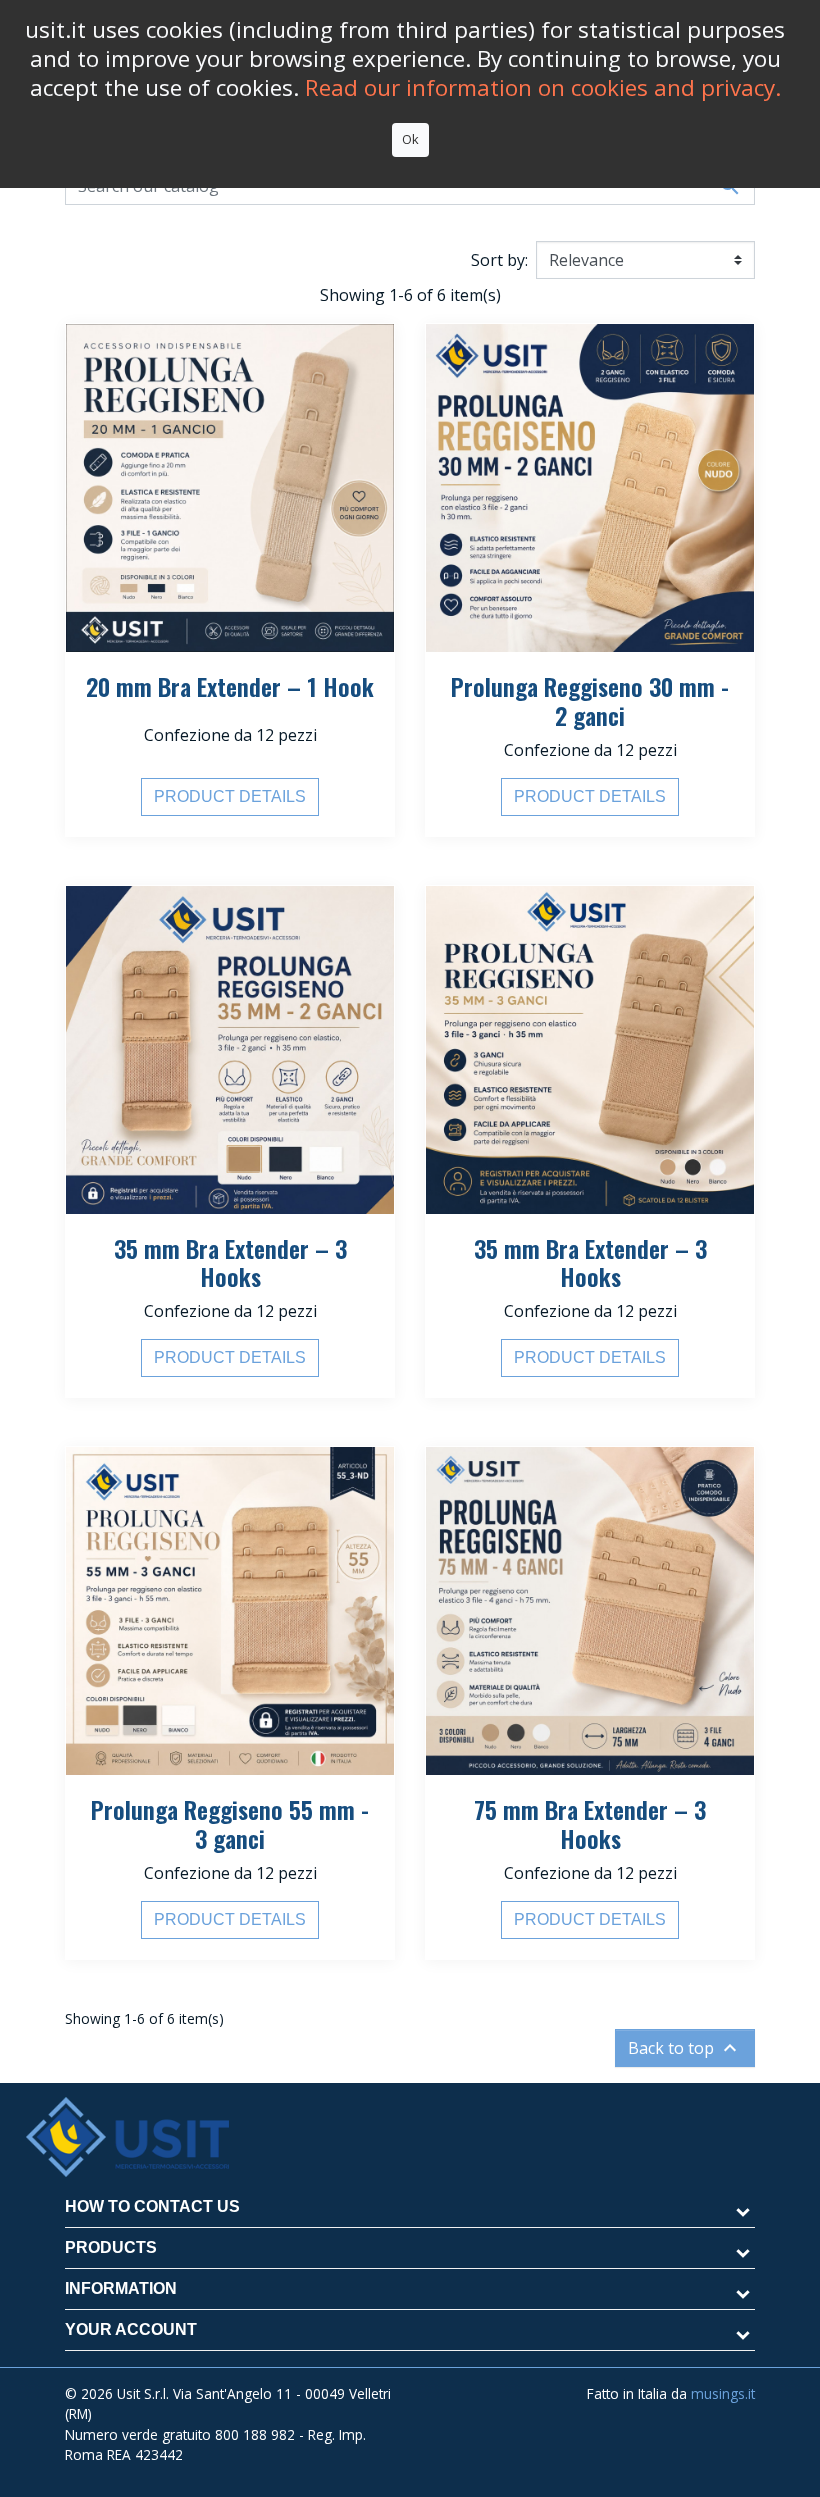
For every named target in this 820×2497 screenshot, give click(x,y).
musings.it (723, 2393)
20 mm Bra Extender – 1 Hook (230, 686)
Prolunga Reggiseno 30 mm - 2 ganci (590, 700)
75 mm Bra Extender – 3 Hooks (590, 1823)
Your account (131, 2329)
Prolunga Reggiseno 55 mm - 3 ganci (230, 1823)
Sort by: (499, 260)
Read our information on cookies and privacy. (543, 87)
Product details (230, 796)
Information (121, 2288)
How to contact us (152, 2206)
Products (111, 2247)
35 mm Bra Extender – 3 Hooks (230, 1262)
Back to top (685, 2048)
